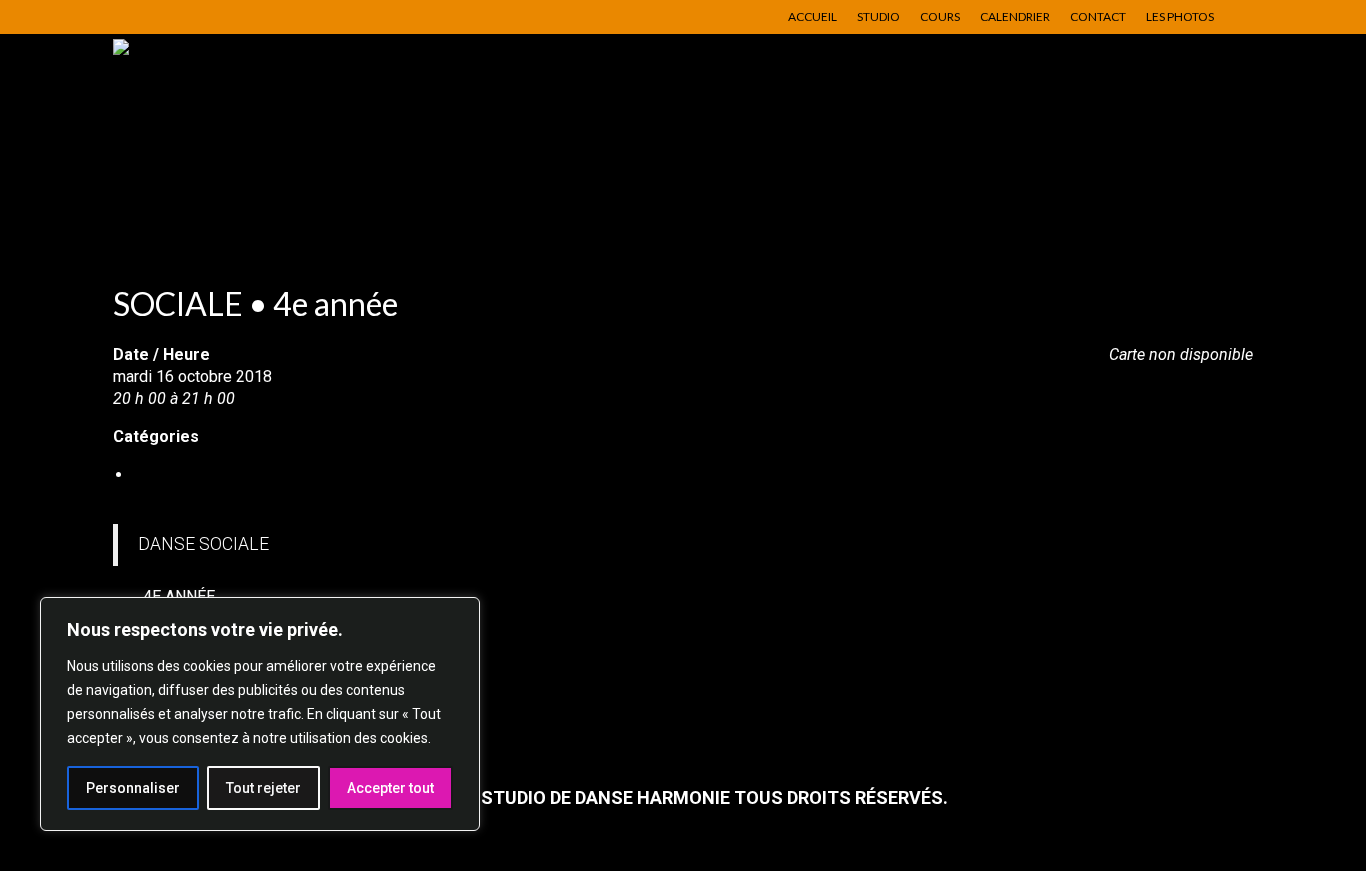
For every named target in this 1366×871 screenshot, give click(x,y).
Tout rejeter (263, 788)
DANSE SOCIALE (192, 474)
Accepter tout (390, 788)
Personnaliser (133, 788)
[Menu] (1210, 209)
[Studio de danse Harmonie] (293, 134)
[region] (260, 714)
